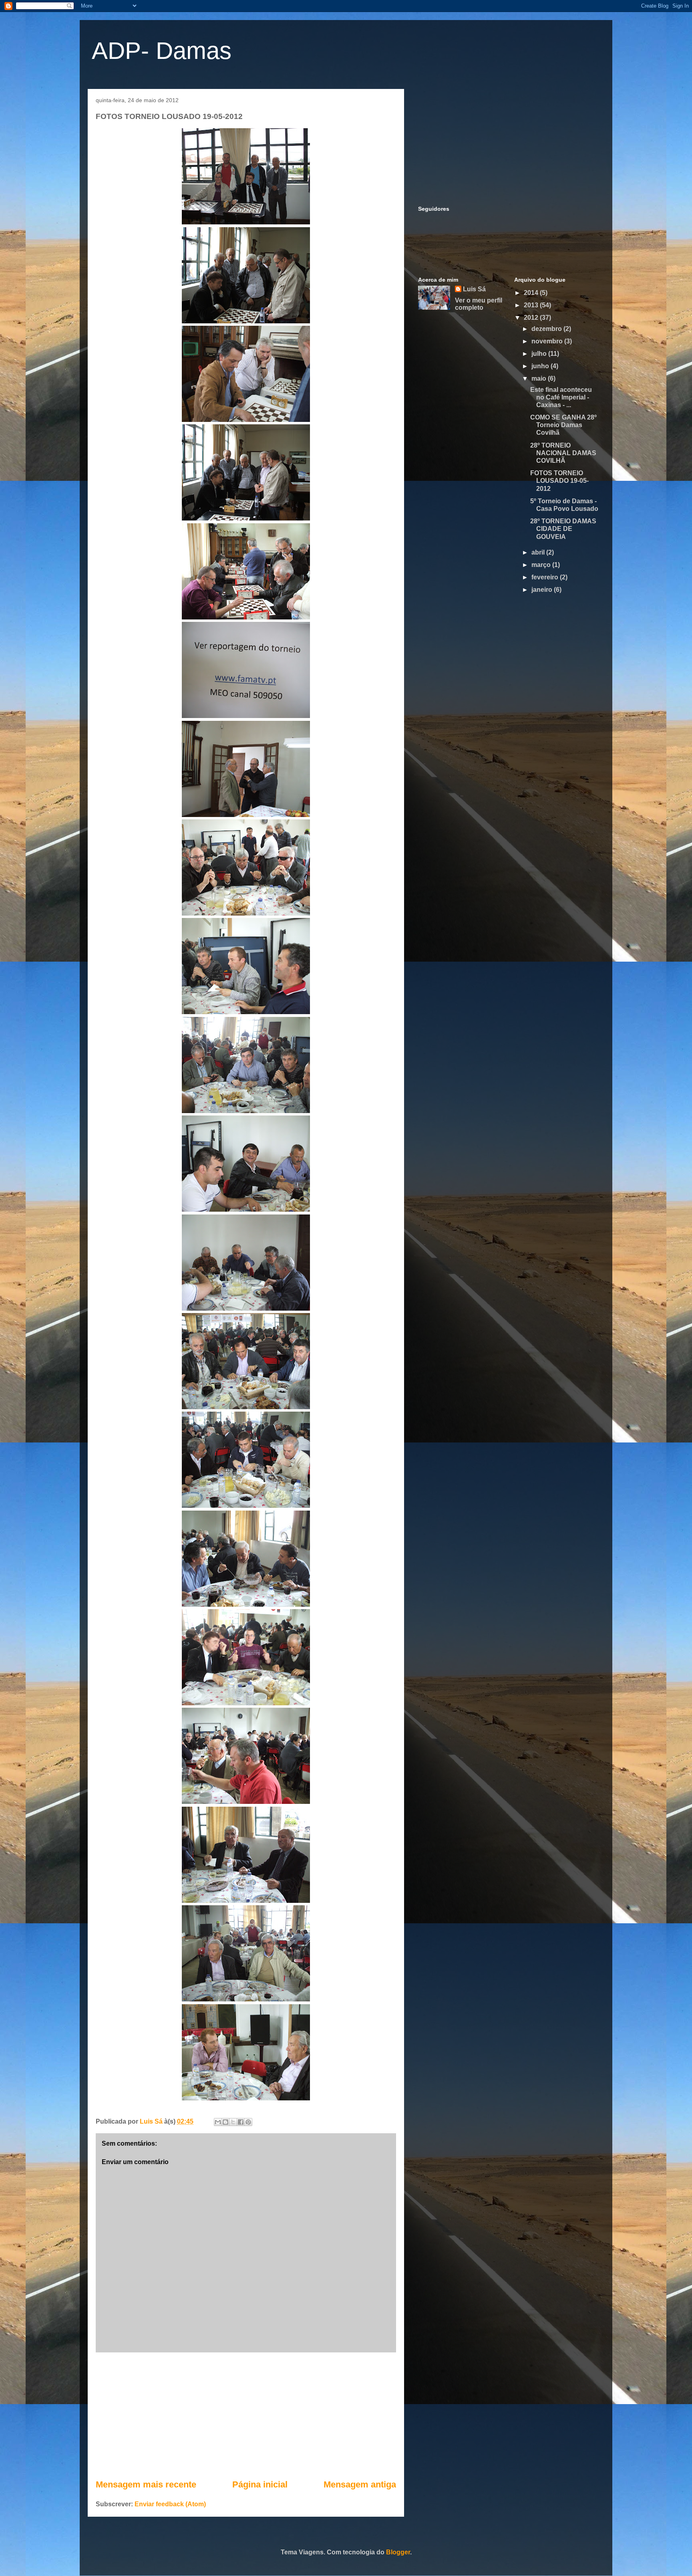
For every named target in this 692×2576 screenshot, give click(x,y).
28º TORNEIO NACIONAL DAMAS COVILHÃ (563, 453)
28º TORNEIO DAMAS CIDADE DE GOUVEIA (563, 529)
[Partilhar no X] (233, 2122)
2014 (532, 293)
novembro (548, 341)
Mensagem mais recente (146, 2484)
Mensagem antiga (360, 2484)
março (542, 565)
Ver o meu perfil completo (479, 304)
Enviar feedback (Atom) (170, 2504)
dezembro (547, 329)
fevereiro (546, 577)
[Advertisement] (246, 2415)
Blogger (398, 2552)
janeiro (543, 590)
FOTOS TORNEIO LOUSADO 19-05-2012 (559, 481)
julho (540, 354)
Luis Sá (474, 289)
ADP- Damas (162, 51)
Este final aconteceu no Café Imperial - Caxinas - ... (561, 397)
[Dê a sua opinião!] (225, 2122)
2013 (532, 305)
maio (540, 378)
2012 (532, 318)
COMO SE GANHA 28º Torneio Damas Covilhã (563, 425)
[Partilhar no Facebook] (241, 2122)
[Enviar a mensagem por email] (218, 2122)
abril (539, 552)
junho (541, 366)
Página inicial (260, 2484)
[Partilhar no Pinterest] (248, 2122)
